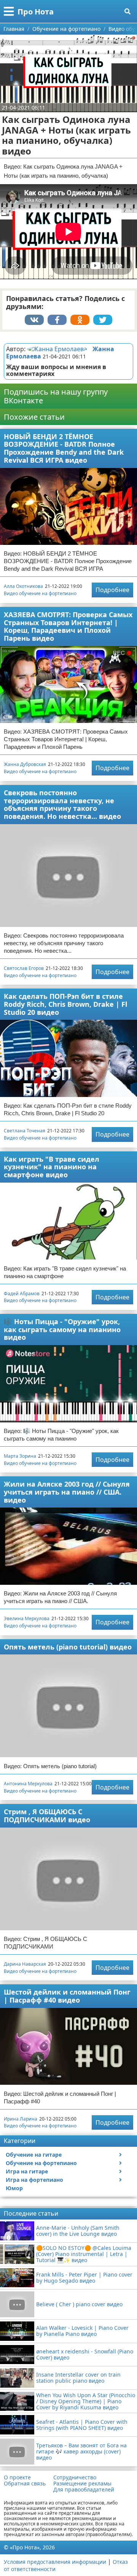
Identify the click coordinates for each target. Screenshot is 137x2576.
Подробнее (112, 590)
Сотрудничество (75, 2477)
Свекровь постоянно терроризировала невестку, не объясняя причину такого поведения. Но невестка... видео (62, 804)
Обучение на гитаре (34, 2155)
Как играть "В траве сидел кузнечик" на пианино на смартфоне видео (52, 1167)
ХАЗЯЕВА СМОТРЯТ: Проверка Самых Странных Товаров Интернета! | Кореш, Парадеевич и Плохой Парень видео (68, 626)
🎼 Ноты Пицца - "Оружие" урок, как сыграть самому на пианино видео (62, 1329)
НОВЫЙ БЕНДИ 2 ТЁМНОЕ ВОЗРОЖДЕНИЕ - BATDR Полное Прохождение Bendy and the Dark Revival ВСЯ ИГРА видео (64, 448)
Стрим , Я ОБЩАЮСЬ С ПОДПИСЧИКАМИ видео (47, 1816)
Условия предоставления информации (55, 2562)
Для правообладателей (84, 2490)
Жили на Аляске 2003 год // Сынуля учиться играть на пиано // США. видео (67, 1492)
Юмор (14, 2188)
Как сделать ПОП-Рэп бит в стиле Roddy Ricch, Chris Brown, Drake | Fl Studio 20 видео (65, 1004)
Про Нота (36, 12)
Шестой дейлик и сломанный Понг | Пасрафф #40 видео (67, 1996)
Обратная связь (25, 2484)
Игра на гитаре (27, 2171)
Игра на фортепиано (34, 2180)
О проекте (17, 2477)
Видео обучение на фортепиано (40, 593)
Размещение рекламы (82, 2484)
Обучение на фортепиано (41, 2163)
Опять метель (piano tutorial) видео (68, 1647)
